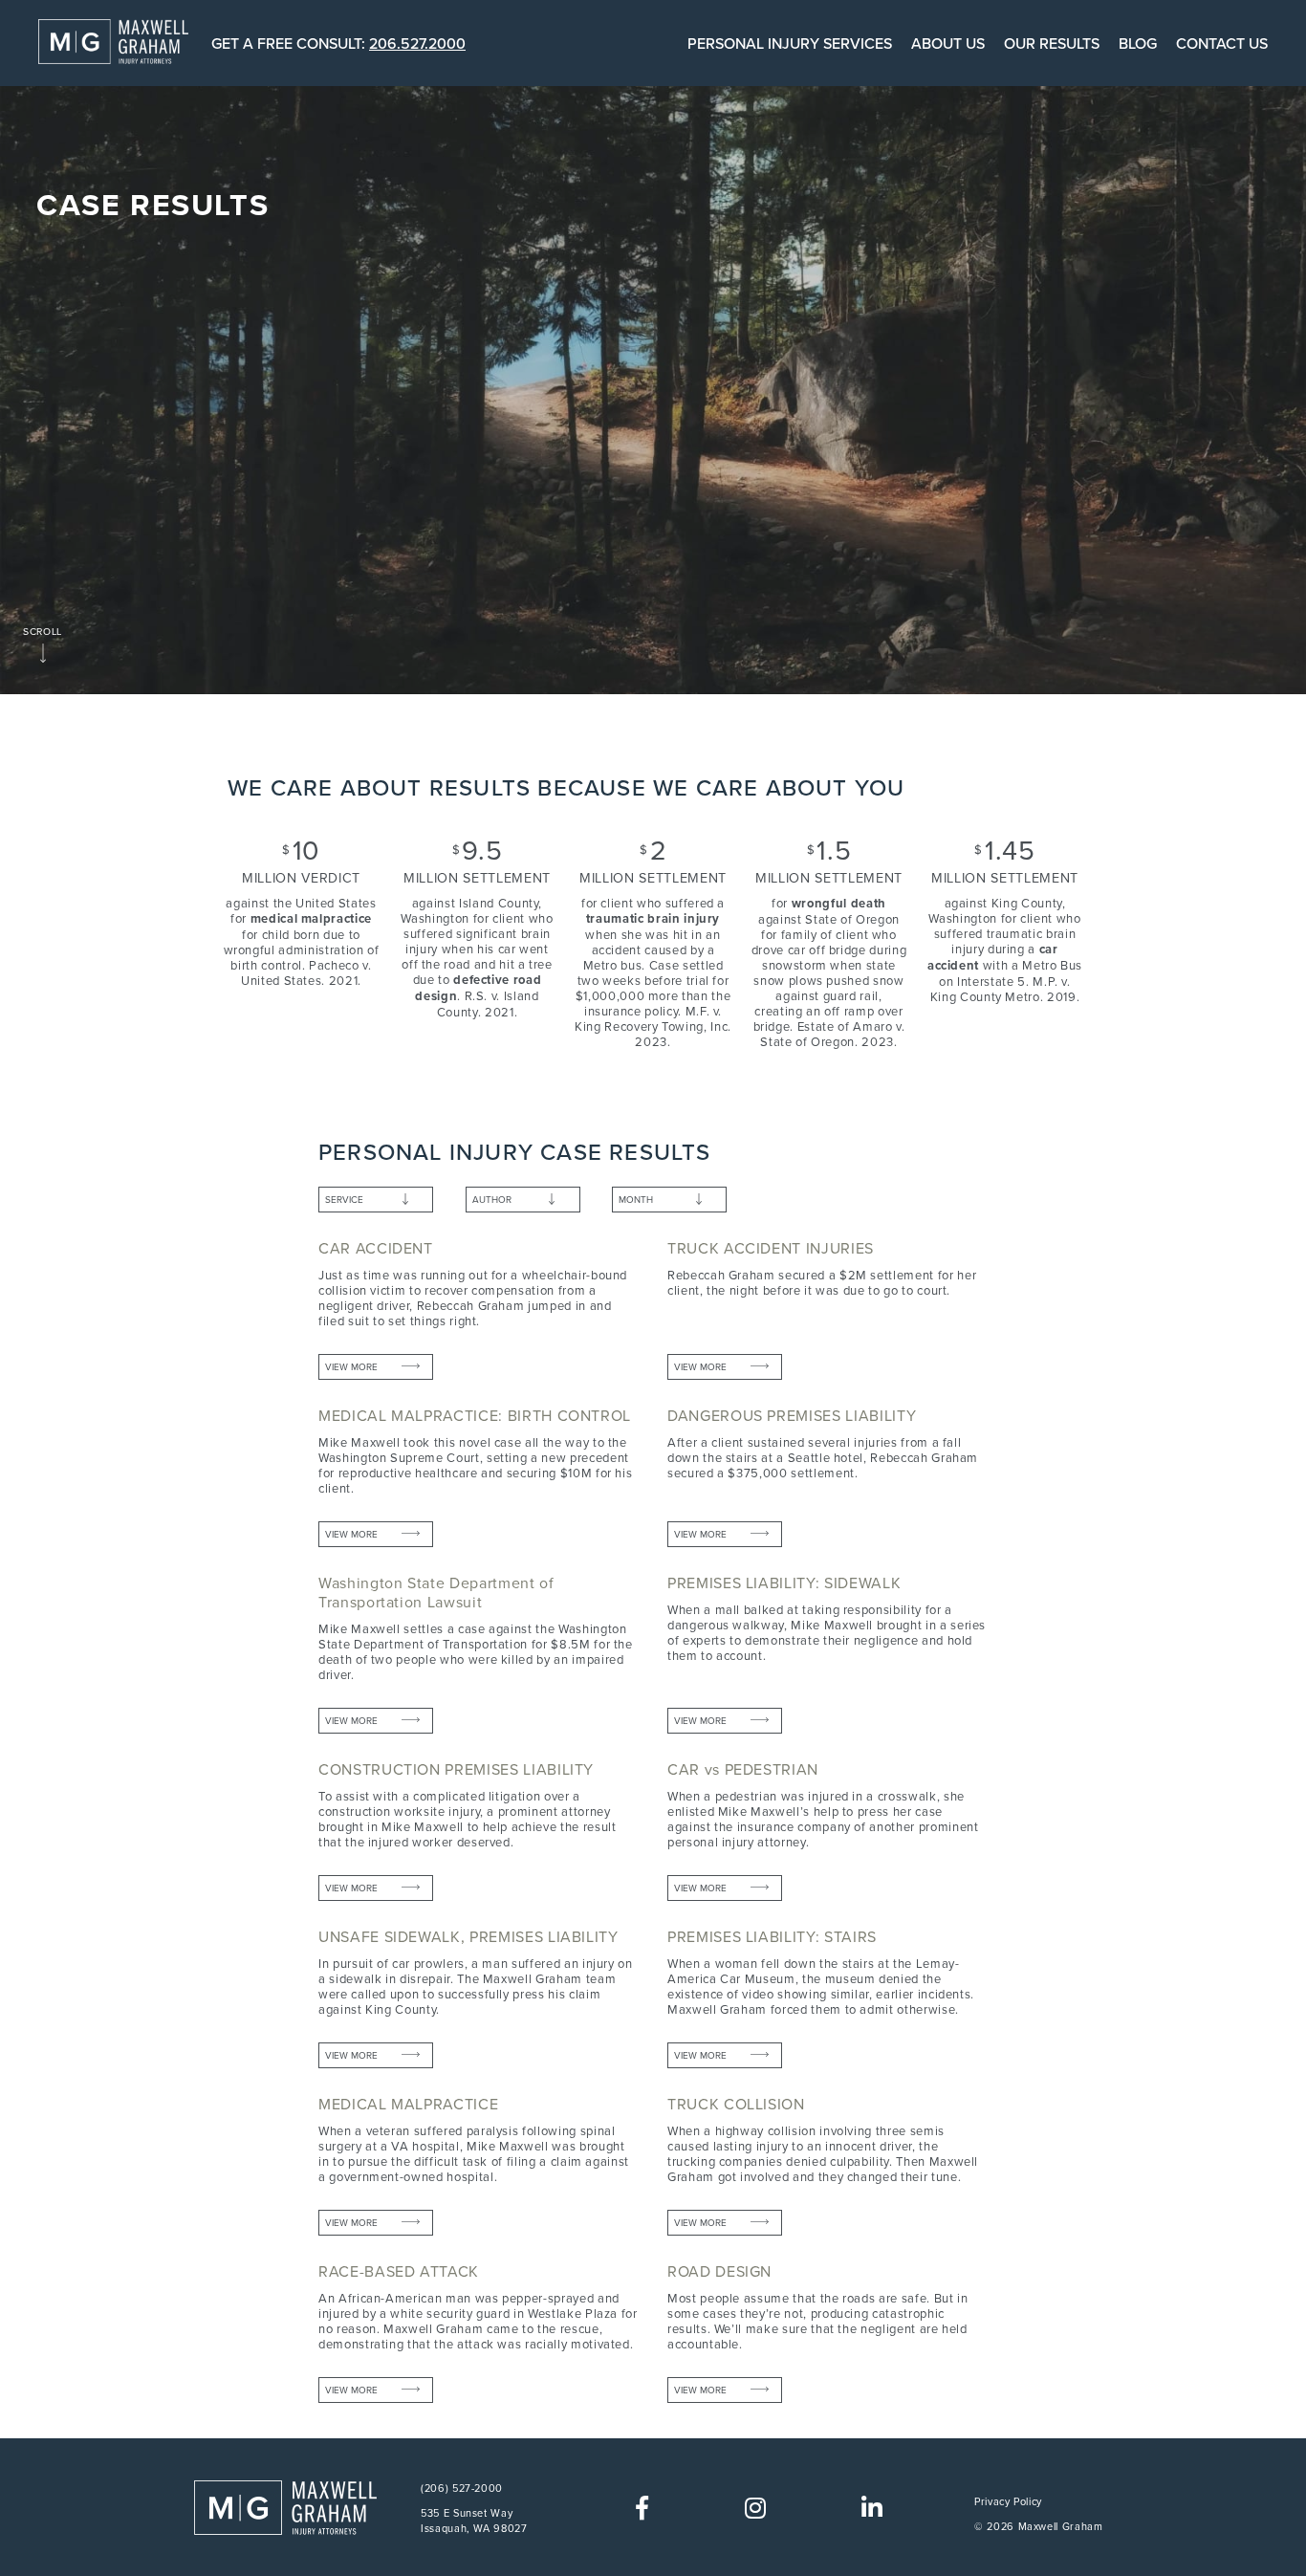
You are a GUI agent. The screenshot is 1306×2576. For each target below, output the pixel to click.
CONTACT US (1222, 43)
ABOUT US (948, 43)
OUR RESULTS (1052, 43)
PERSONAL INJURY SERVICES (790, 43)
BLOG (1138, 43)
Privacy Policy (1008, 2501)
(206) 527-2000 (462, 2488)
